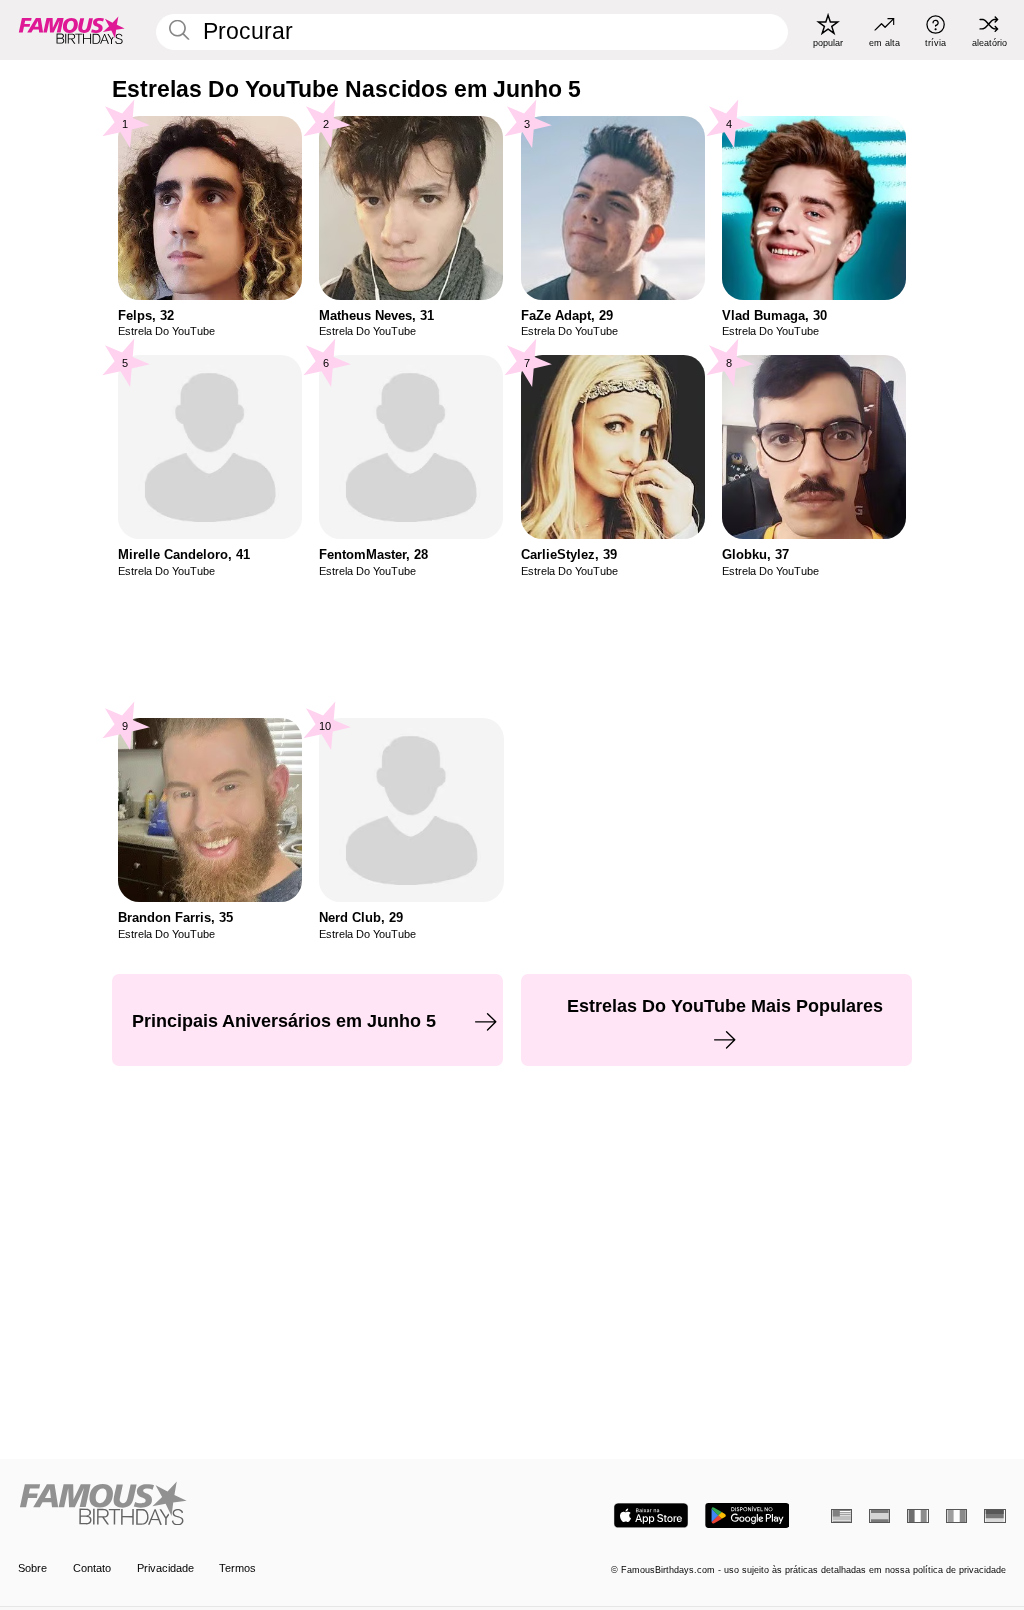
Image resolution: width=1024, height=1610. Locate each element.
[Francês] (917, 1516)
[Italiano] (956, 1516)
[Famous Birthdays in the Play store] (747, 1515)
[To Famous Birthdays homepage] (72, 30)
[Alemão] (994, 1516)
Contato (92, 1568)
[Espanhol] (879, 1516)
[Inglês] (841, 1516)
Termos (237, 1568)
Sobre (32, 1568)
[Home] (260, 1505)
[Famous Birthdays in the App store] (651, 1515)
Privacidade (165, 1568)
